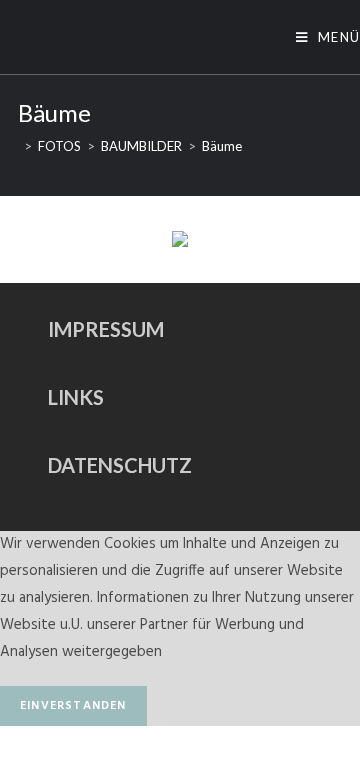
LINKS (76, 397)
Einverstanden (73, 706)
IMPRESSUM (106, 329)
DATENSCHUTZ (120, 465)
